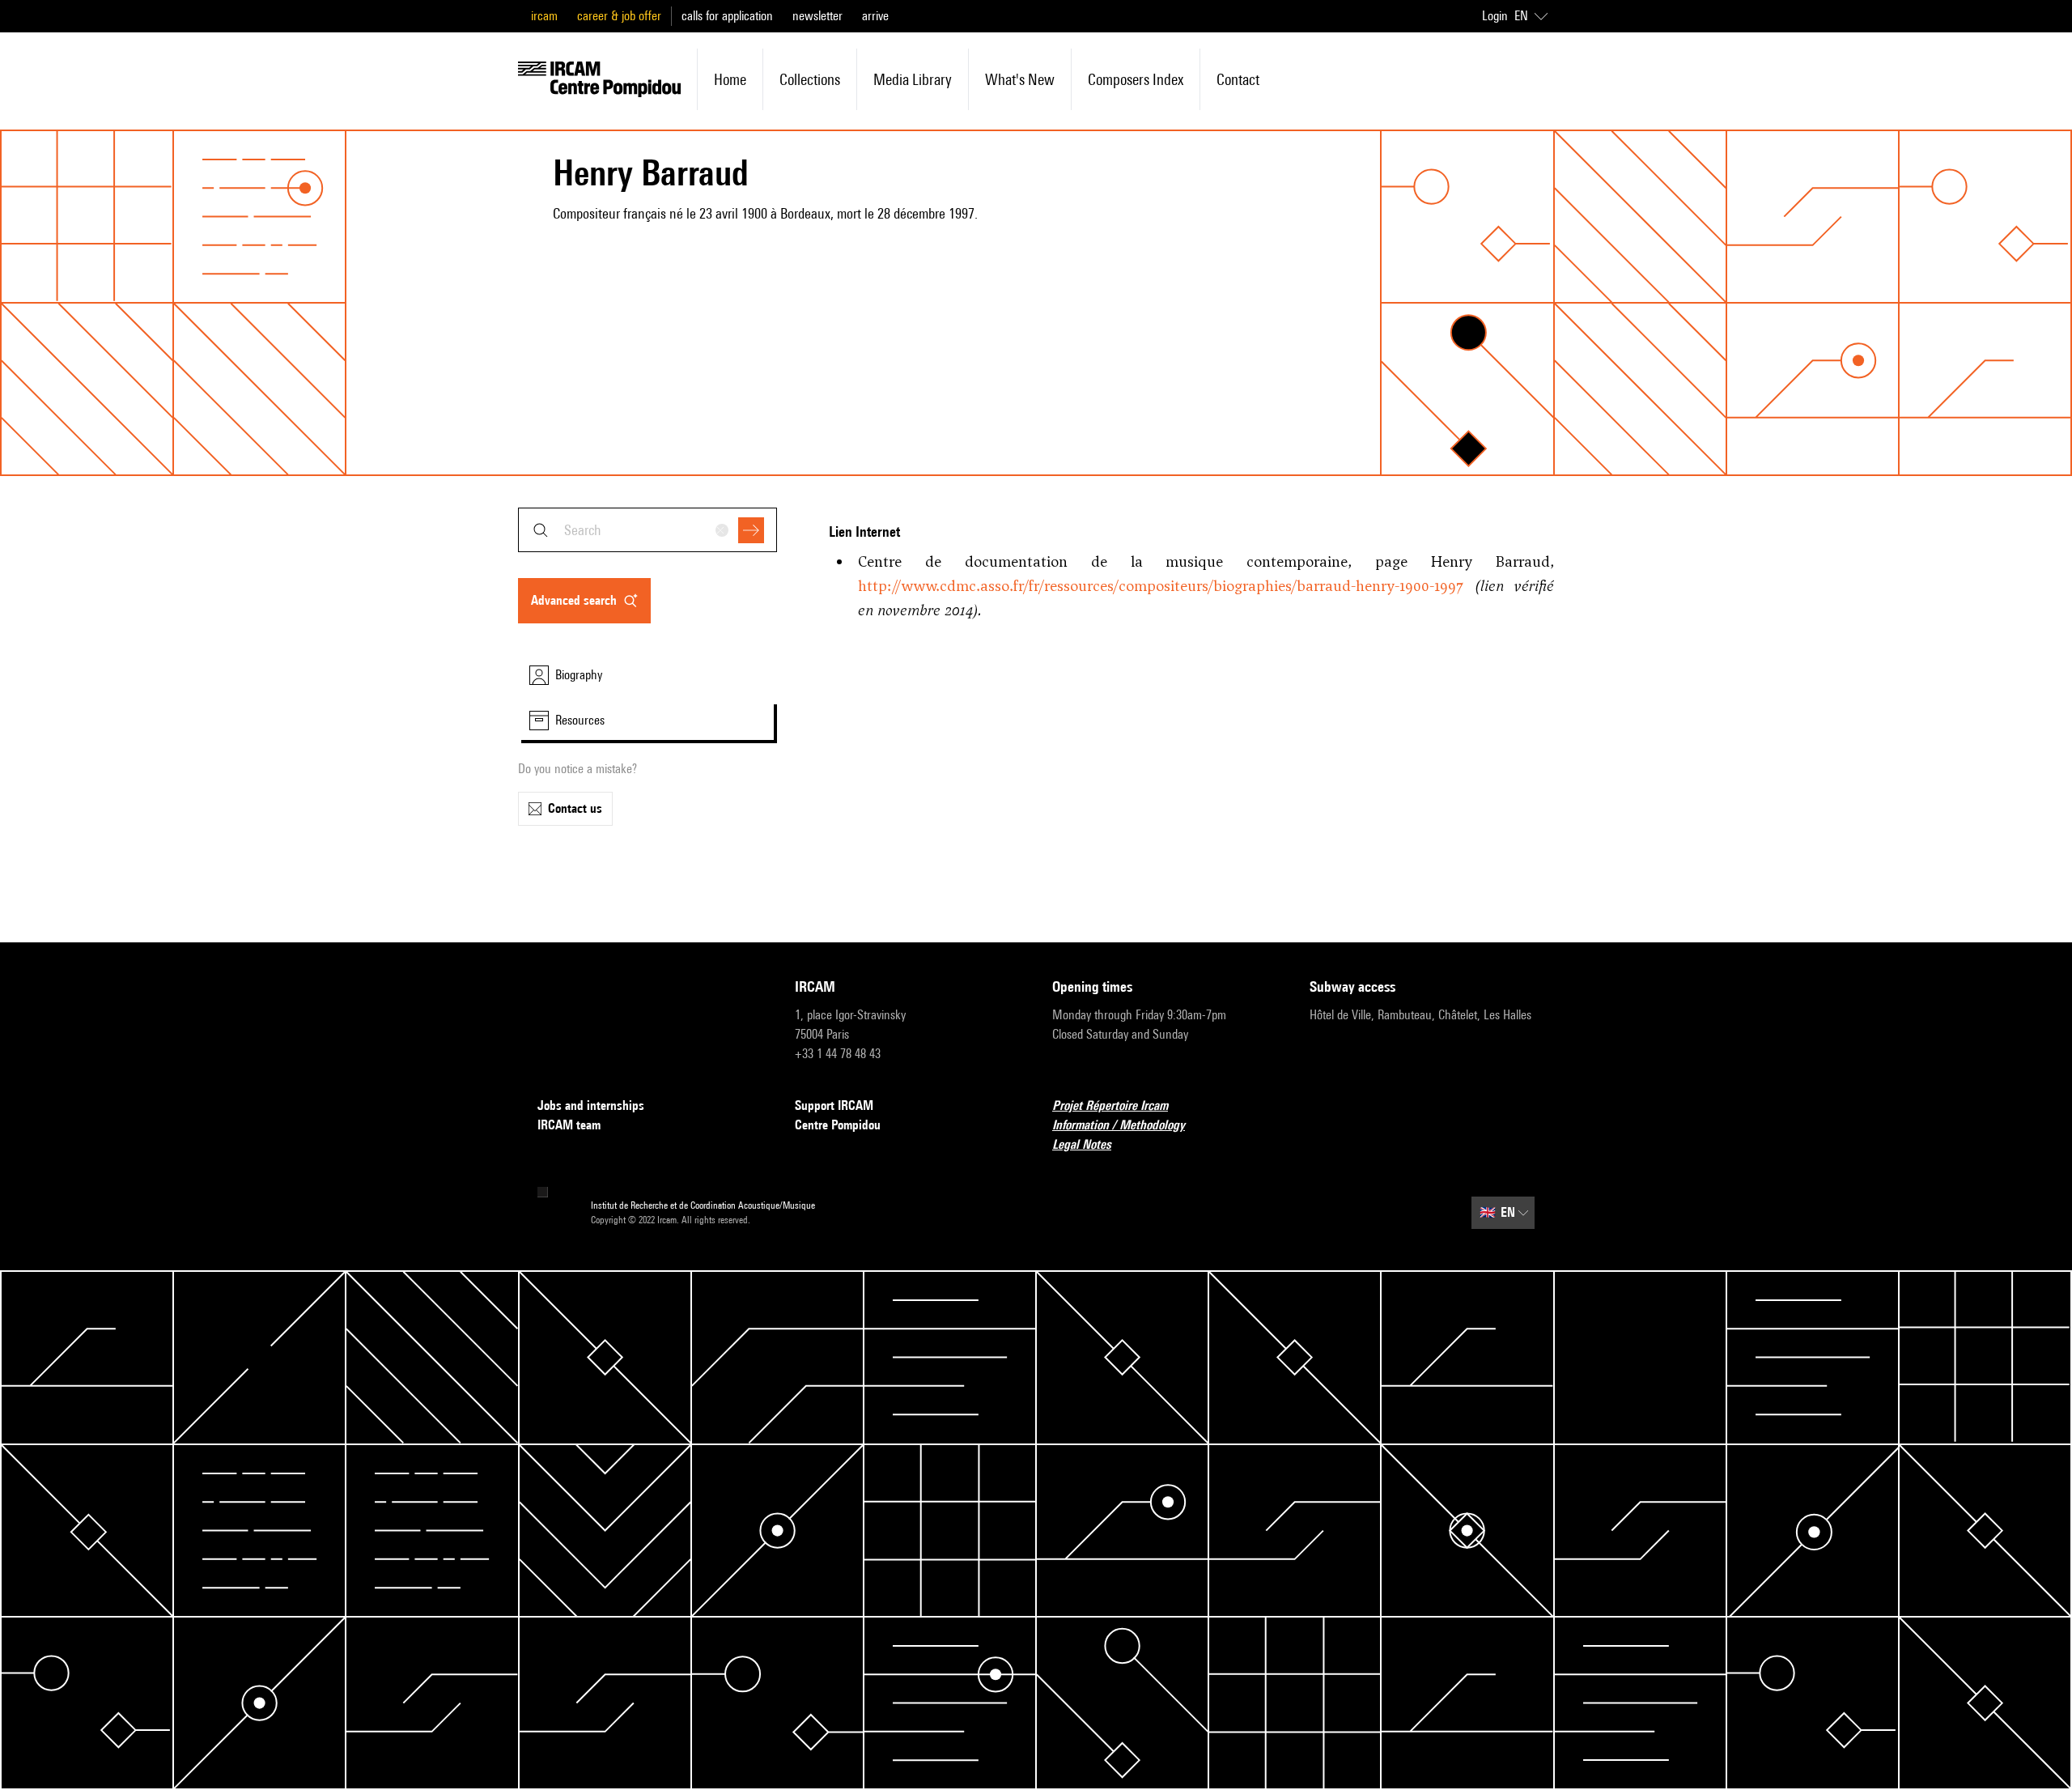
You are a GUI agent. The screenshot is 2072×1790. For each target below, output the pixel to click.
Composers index (1136, 79)
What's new (1020, 79)
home (730, 79)
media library (913, 79)
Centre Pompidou (838, 1125)
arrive (875, 16)
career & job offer (619, 16)
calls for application (727, 16)
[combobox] (647, 530)
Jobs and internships (591, 1105)
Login (1495, 16)
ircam (544, 16)
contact (1238, 79)
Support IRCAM (834, 1105)
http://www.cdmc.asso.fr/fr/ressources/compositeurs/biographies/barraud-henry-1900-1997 (1161, 586)
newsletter (817, 16)
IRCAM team (569, 1125)
